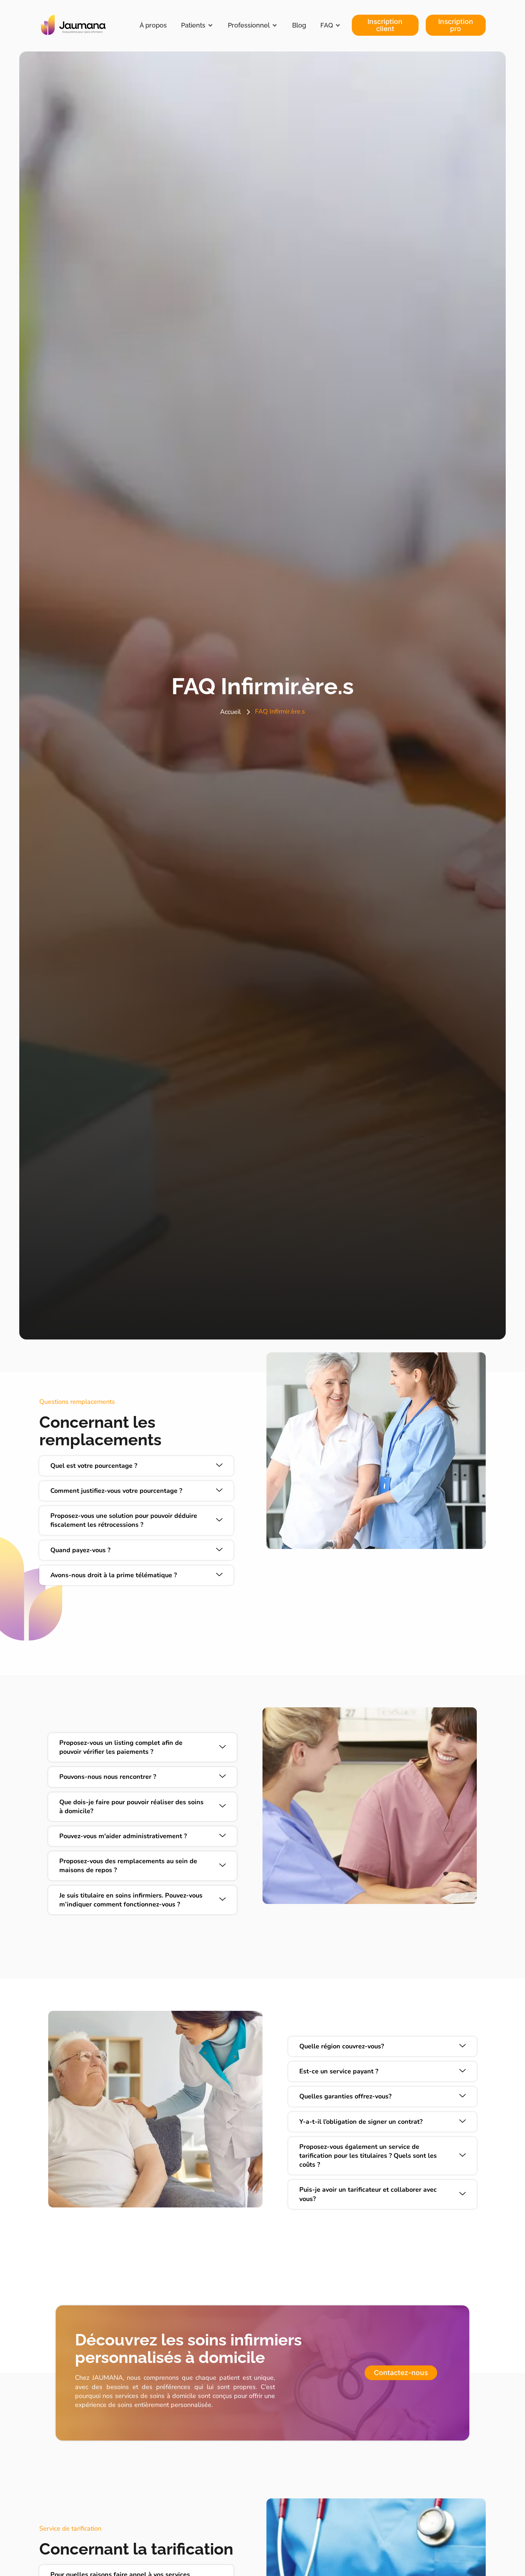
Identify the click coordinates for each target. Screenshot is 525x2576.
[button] (197, 25)
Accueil (230, 712)
